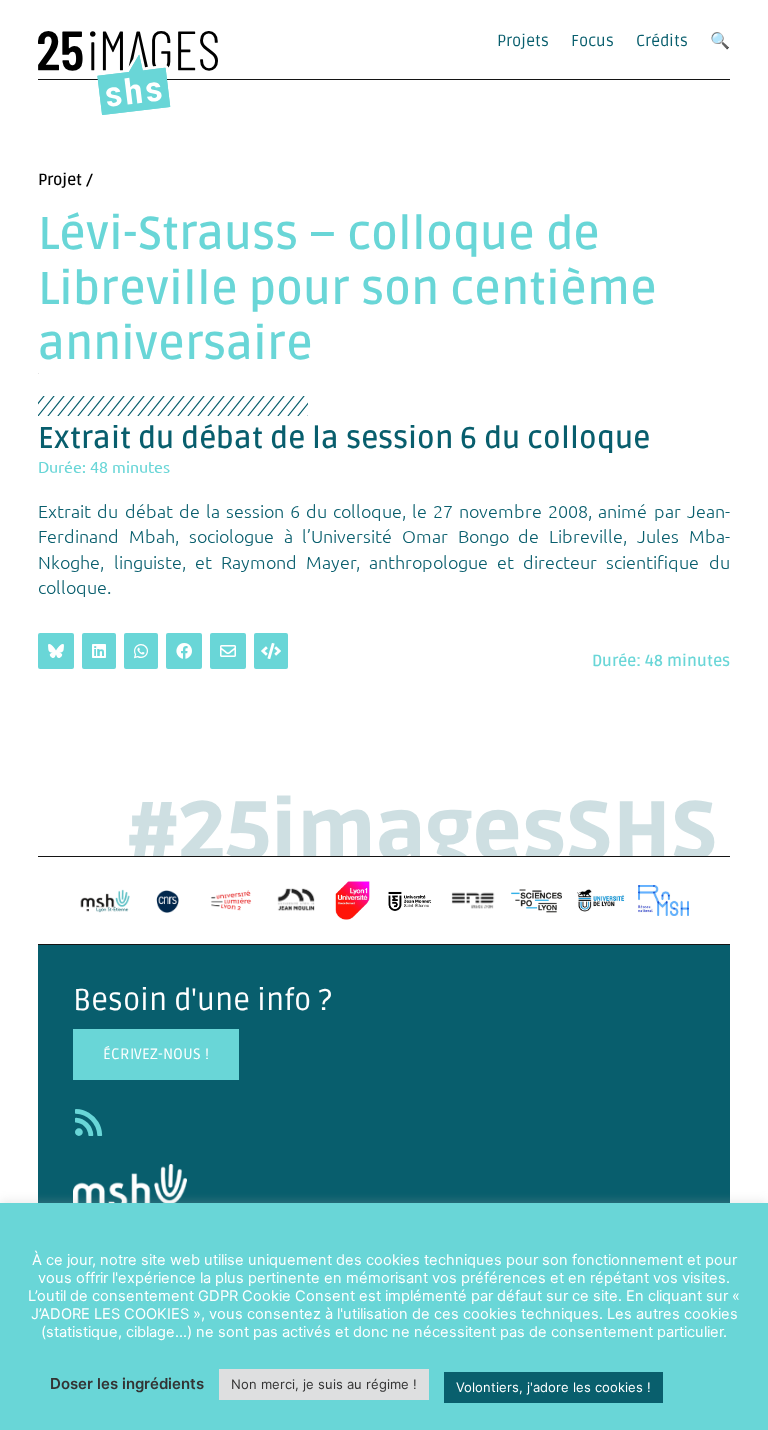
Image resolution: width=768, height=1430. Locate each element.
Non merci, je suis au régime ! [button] (324, 1384)
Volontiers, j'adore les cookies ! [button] (553, 1387)
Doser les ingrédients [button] (127, 1383)
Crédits (662, 41)
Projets (523, 41)
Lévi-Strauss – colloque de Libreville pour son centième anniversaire (347, 290)
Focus (592, 41)
